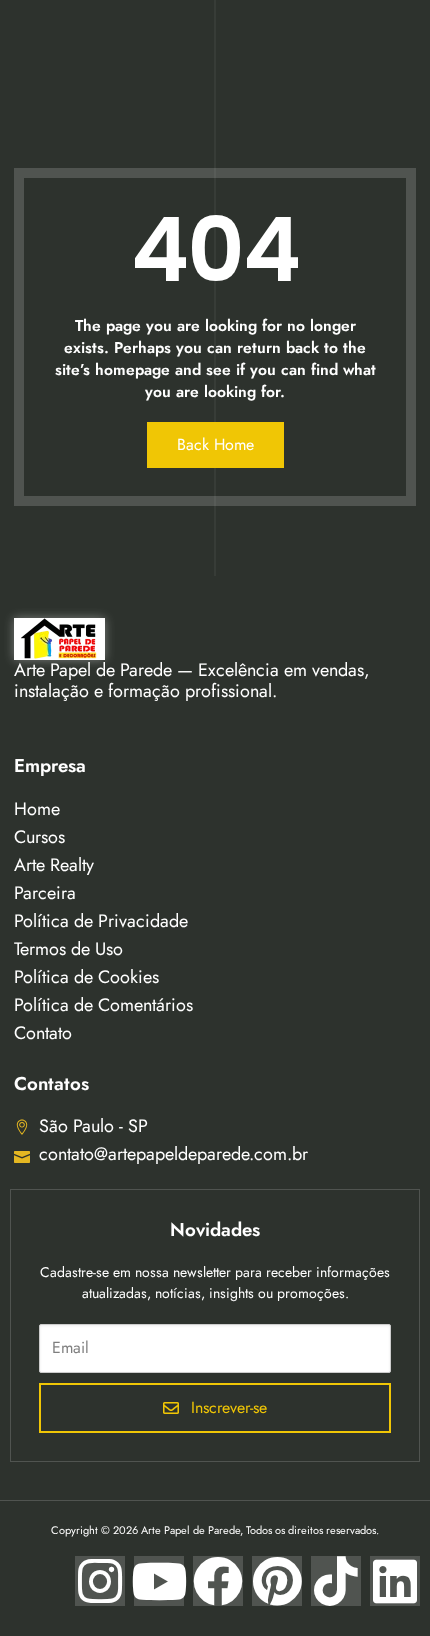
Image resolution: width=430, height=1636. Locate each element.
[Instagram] (100, 1581)
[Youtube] (159, 1581)
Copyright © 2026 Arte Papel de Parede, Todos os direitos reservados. (215, 1530)
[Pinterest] (277, 1581)
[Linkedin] (395, 1581)
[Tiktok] (336, 1581)
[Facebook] (218, 1581)
